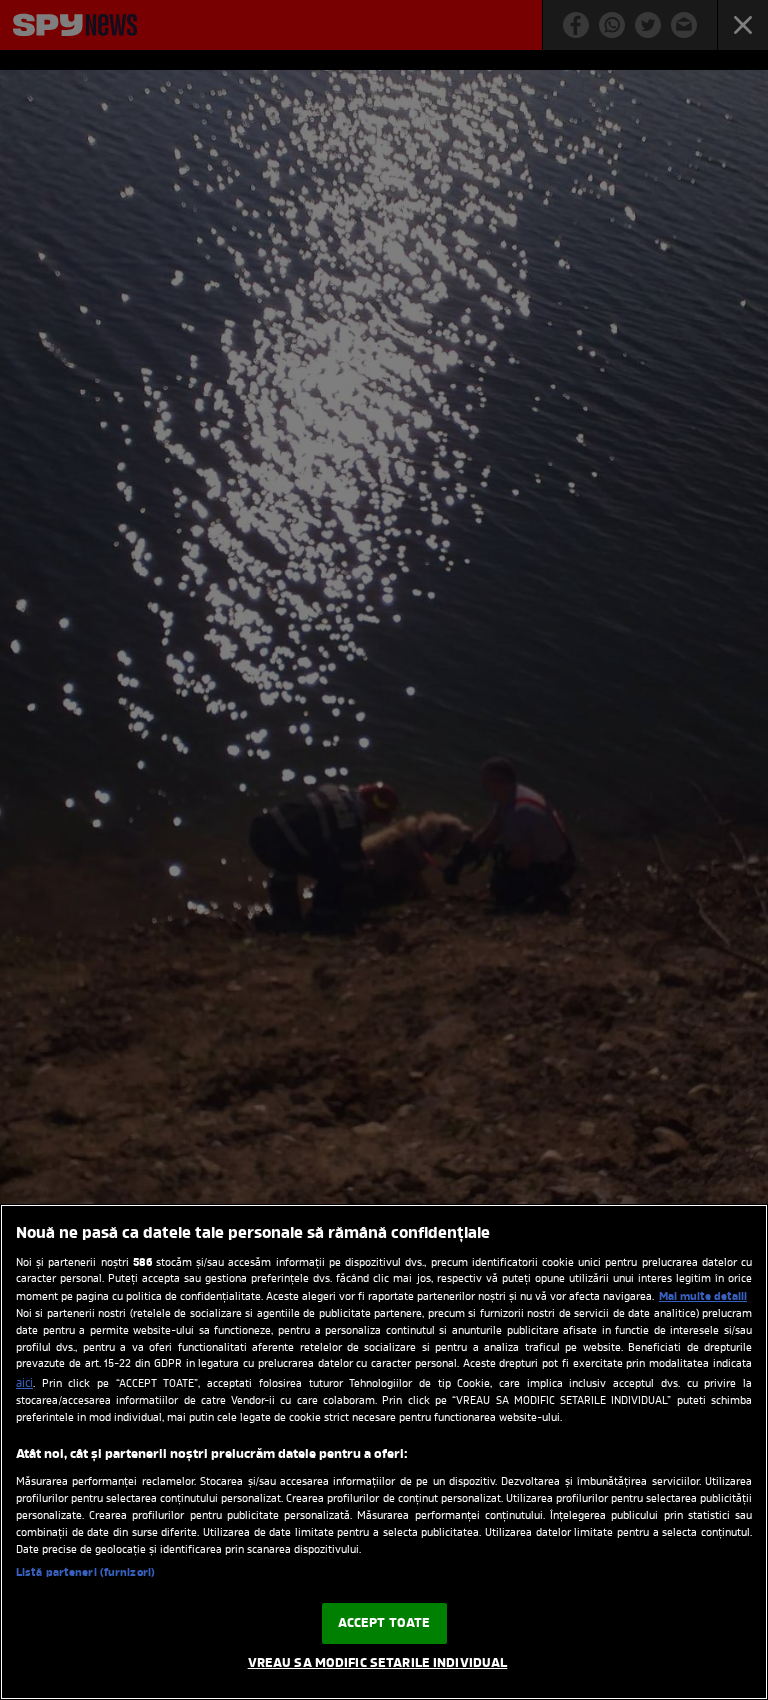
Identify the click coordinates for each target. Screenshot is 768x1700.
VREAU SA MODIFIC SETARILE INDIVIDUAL (378, 1663)
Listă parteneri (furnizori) (85, 1573)
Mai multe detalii (703, 1297)
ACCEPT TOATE (384, 1623)
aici (24, 1384)
